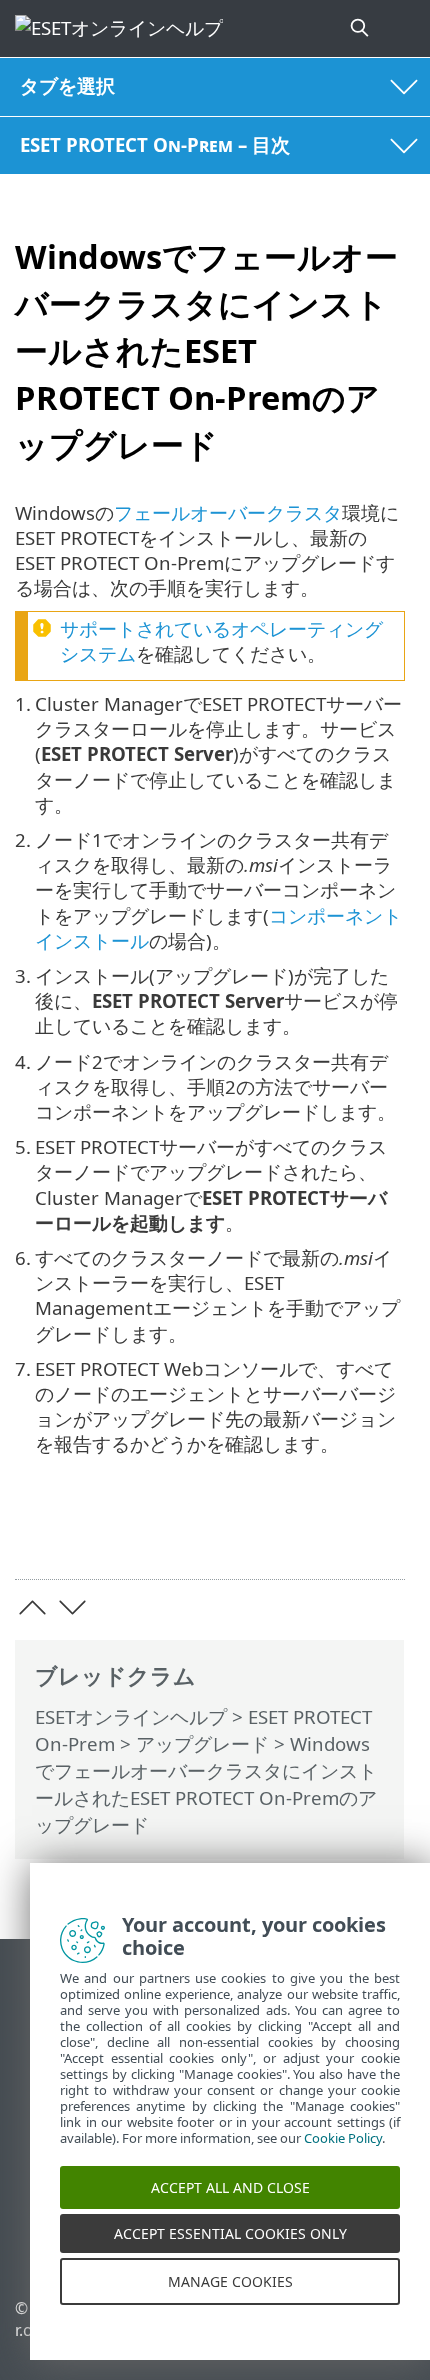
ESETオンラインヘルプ (131, 1716)
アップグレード (202, 1743)
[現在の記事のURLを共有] (277, 1533)
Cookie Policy (343, 2156)
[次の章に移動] (72, 1607)
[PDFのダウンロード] (328, 1533)
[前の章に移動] (32, 1607)
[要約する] (380, 1533)
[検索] (361, 28)
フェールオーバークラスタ (228, 512)
